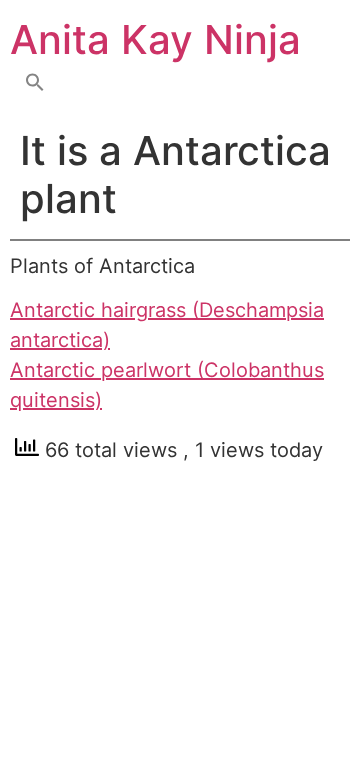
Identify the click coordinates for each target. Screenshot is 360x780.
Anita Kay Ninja (155, 39)
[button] (35, 83)
